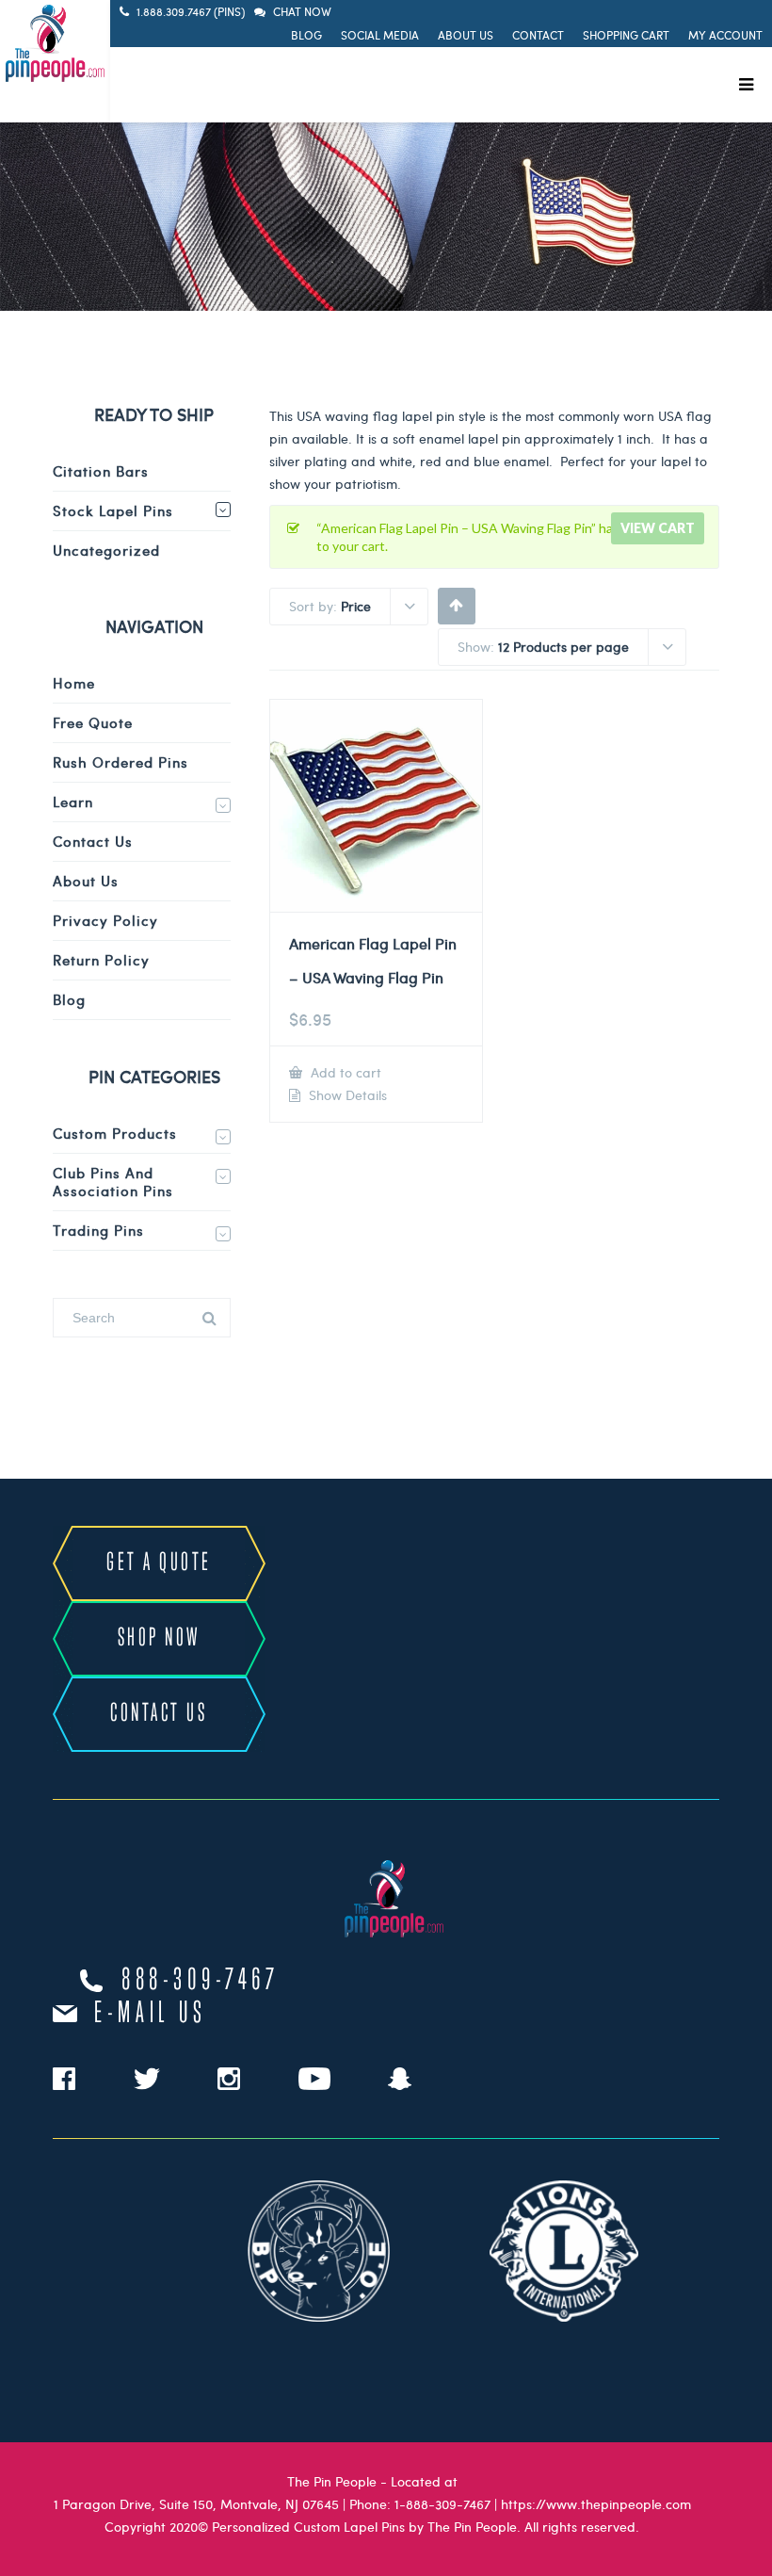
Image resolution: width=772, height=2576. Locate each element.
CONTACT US (159, 1714)
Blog (306, 35)
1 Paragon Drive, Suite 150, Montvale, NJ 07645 (196, 2504)
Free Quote (93, 722)
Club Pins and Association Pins (113, 1182)
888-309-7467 (201, 1981)
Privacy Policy (105, 920)
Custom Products (115, 1133)
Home (74, 683)
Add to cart (344, 1072)
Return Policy (101, 960)
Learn (73, 802)
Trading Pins (98, 1230)
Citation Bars (101, 471)
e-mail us (150, 2014)
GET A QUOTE (159, 1563)
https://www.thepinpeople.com (596, 2504)
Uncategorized (106, 550)
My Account (725, 35)
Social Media (380, 35)
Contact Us (93, 841)
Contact (538, 35)
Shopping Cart (626, 35)
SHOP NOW (159, 1638)
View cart (658, 528)
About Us (466, 35)
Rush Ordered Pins (121, 762)
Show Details (346, 1095)
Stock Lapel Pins (113, 510)
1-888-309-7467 (442, 2504)
